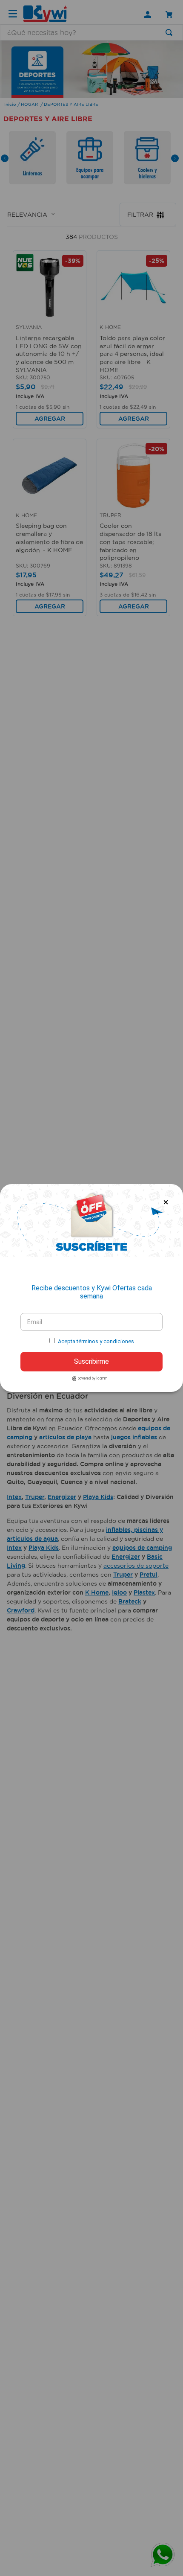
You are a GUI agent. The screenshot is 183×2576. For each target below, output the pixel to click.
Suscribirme (91, 1361)
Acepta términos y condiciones (96, 1341)
